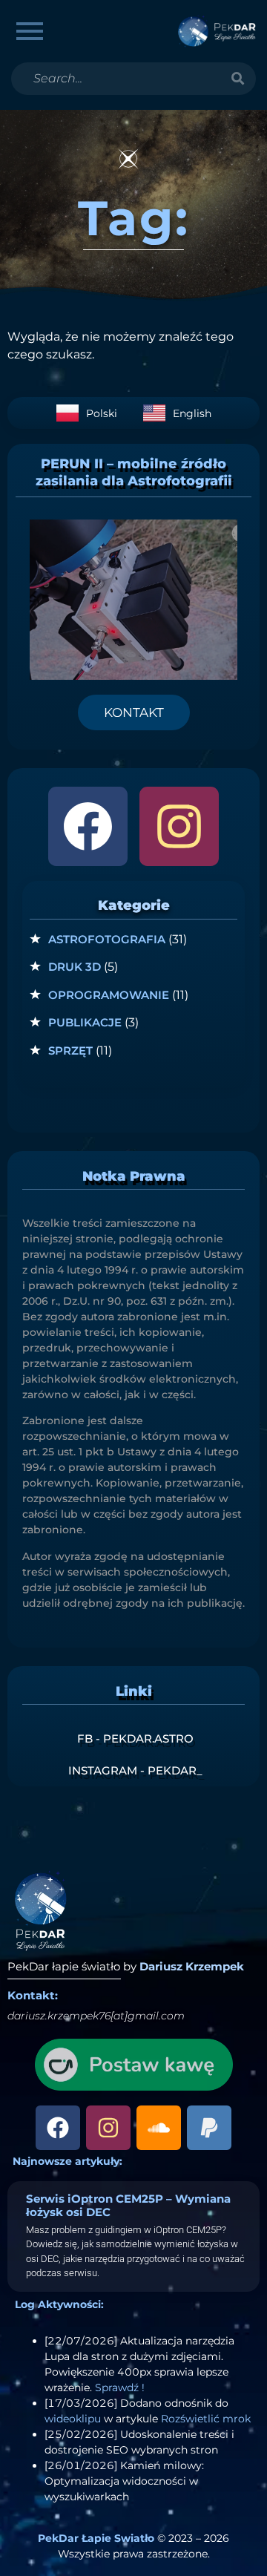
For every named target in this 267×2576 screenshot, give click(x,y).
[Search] (237, 79)
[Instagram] (179, 826)
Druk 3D (75, 967)
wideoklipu (73, 2419)
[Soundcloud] (159, 2128)
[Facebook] (88, 826)
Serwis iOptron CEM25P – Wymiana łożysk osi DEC (128, 2205)
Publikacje (85, 1022)
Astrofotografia (107, 939)
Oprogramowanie (109, 995)
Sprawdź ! (120, 2387)
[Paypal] (209, 2128)
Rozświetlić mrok (206, 2419)
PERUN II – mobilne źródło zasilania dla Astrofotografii (134, 472)
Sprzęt (70, 1051)
